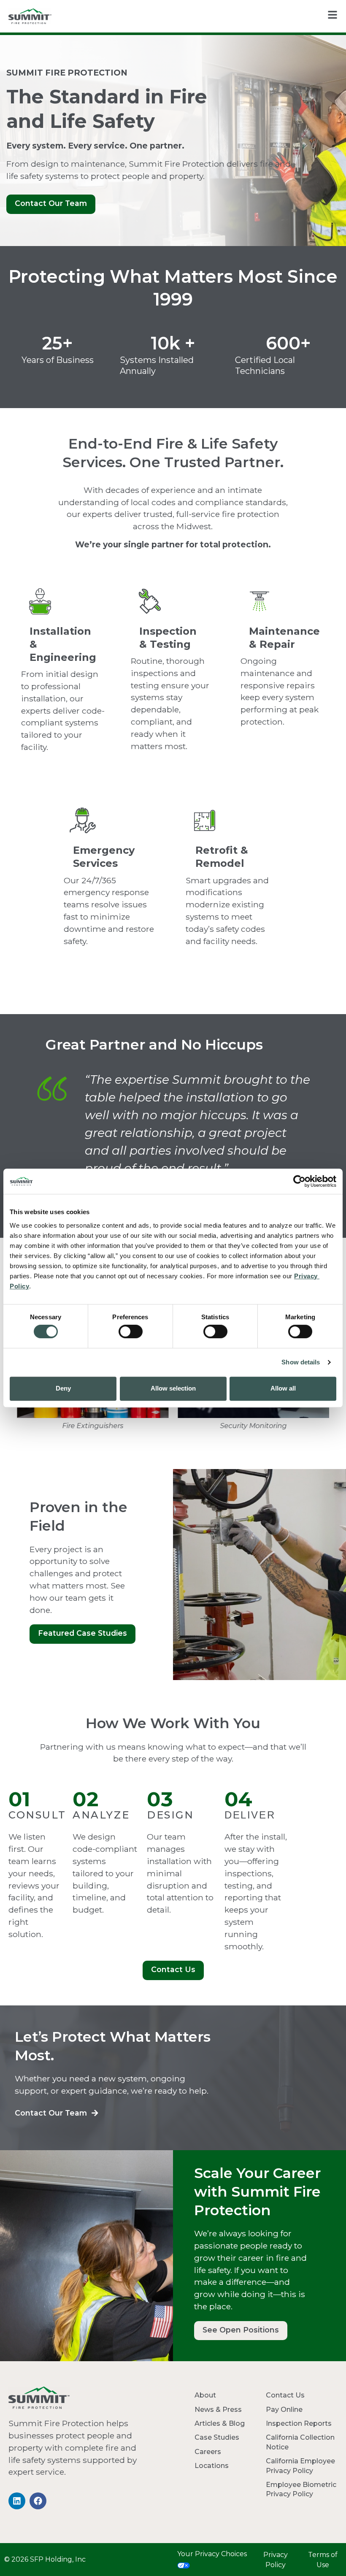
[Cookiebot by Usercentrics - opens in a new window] (299, 1181)
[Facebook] (38, 2501)
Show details (301, 1362)
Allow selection (173, 1388)
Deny (63, 1388)
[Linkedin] (17, 2501)
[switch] (131, 1331)
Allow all (283, 1388)
